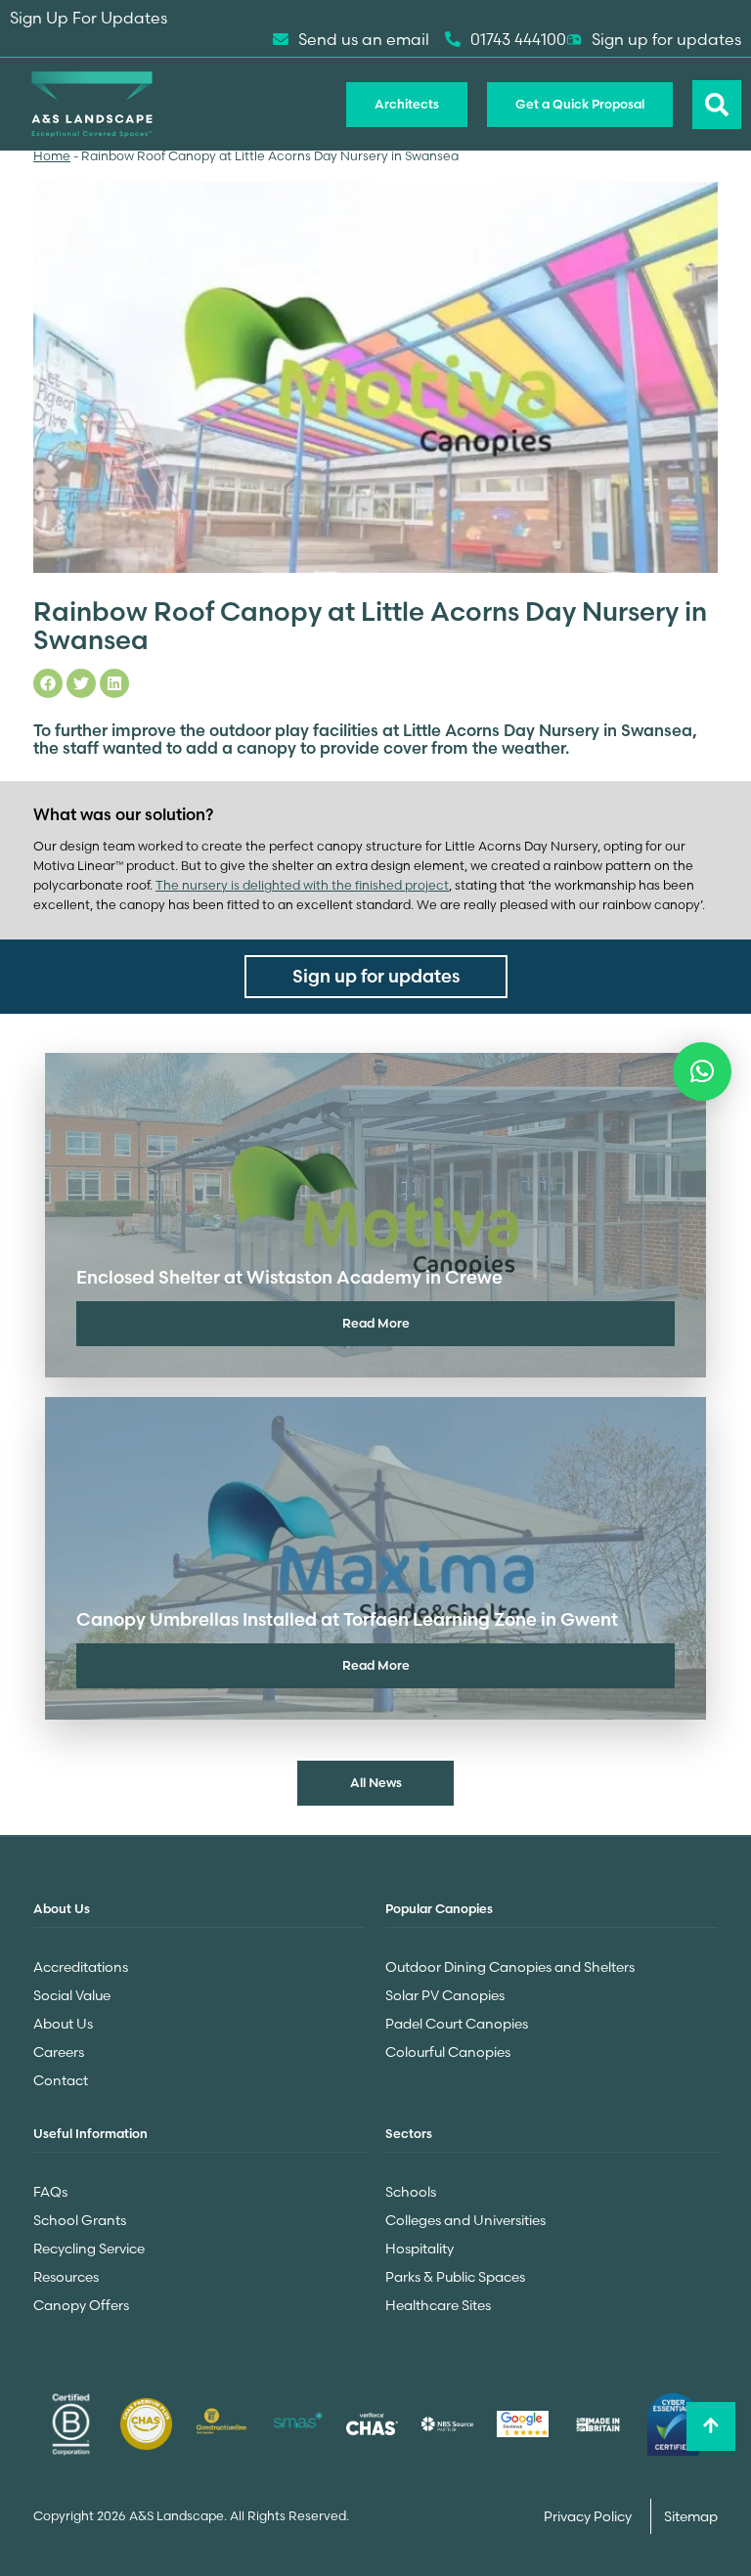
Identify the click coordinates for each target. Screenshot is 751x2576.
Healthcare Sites (438, 2305)
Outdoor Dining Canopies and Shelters (510, 1967)
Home (52, 156)
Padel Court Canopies (457, 2024)
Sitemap (691, 2516)
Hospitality (420, 2249)
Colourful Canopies (448, 2052)
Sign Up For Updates (88, 18)
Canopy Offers (81, 2305)
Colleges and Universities (465, 2220)
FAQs (50, 2192)
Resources (66, 2277)
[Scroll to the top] (711, 2426)
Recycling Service (89, 2249)
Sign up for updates (666, 39)
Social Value (72, 1995)
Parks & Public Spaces (455, 2277)
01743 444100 (518, 39)
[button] (702, 1071)
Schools (411, 2192)
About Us (63, 2024)
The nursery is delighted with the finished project (302, 885)
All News (376, 1782)
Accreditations (81, 1967)
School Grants (80, 2220)
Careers (59, 2052)
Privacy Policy (589, 2516)
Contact (61, 2080)
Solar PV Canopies (445, 1995)
